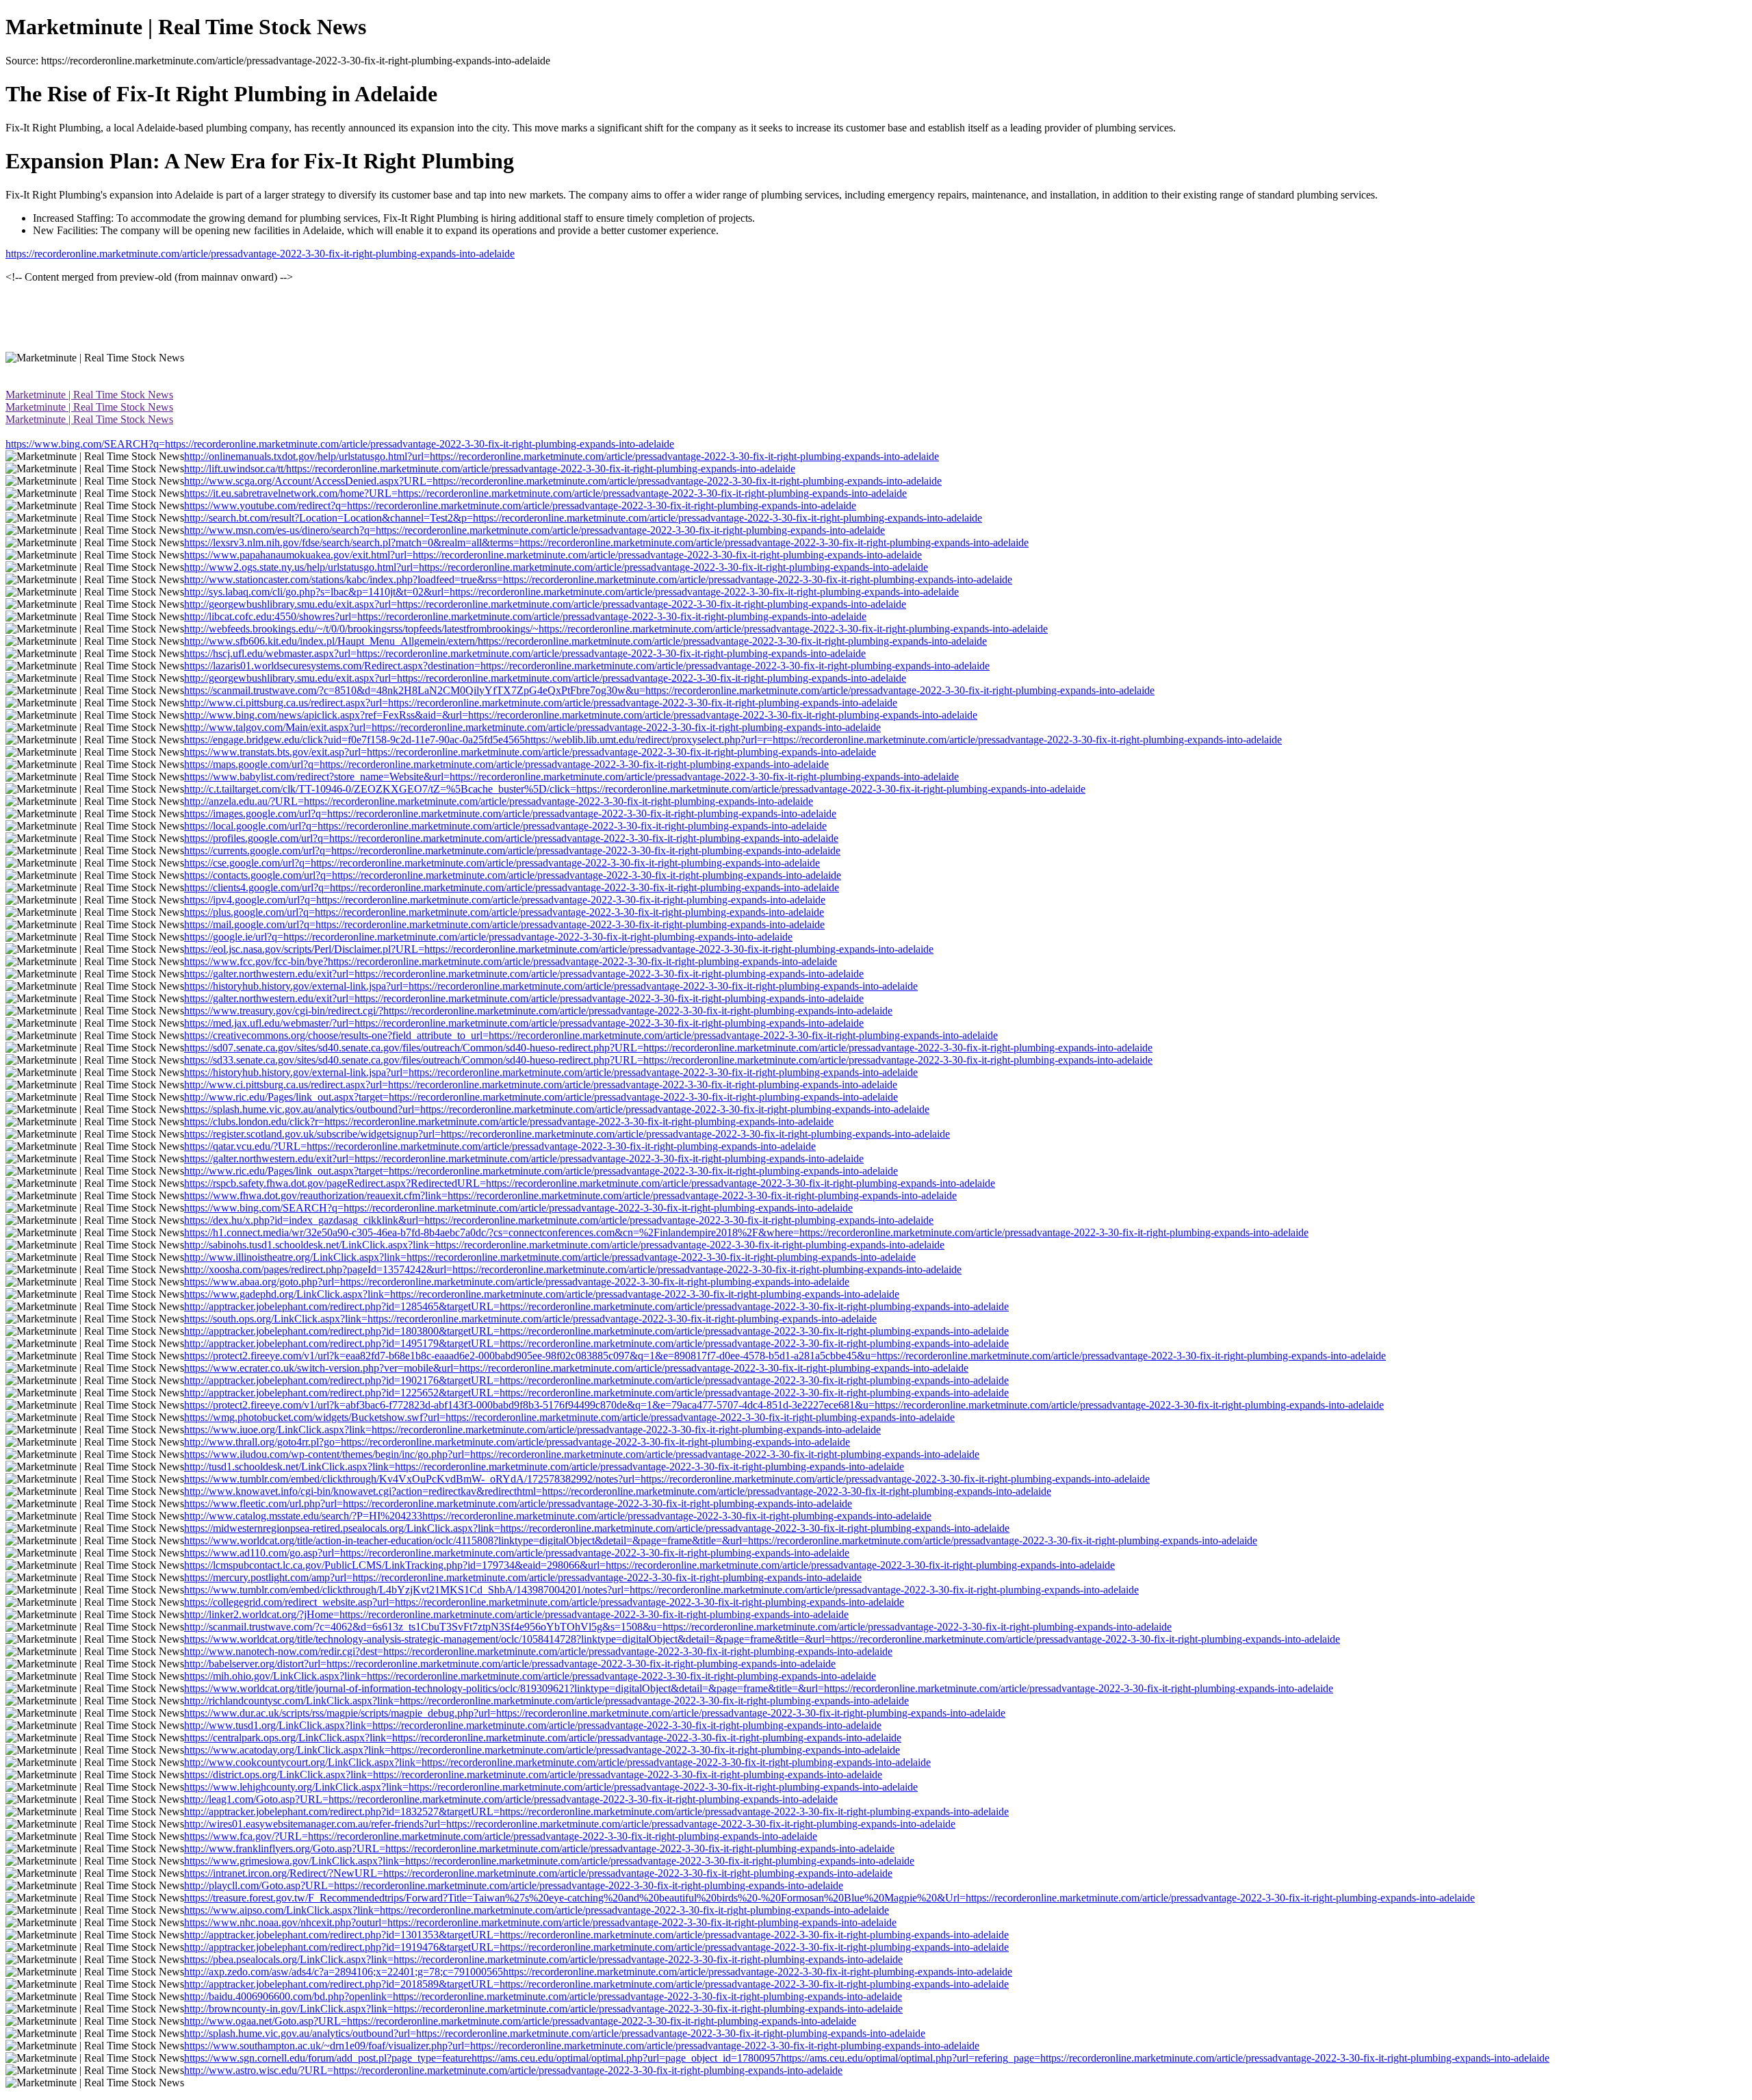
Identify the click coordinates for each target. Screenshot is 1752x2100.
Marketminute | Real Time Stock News (89, 395)
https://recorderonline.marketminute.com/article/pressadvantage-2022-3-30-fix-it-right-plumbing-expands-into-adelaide (260, 254)
